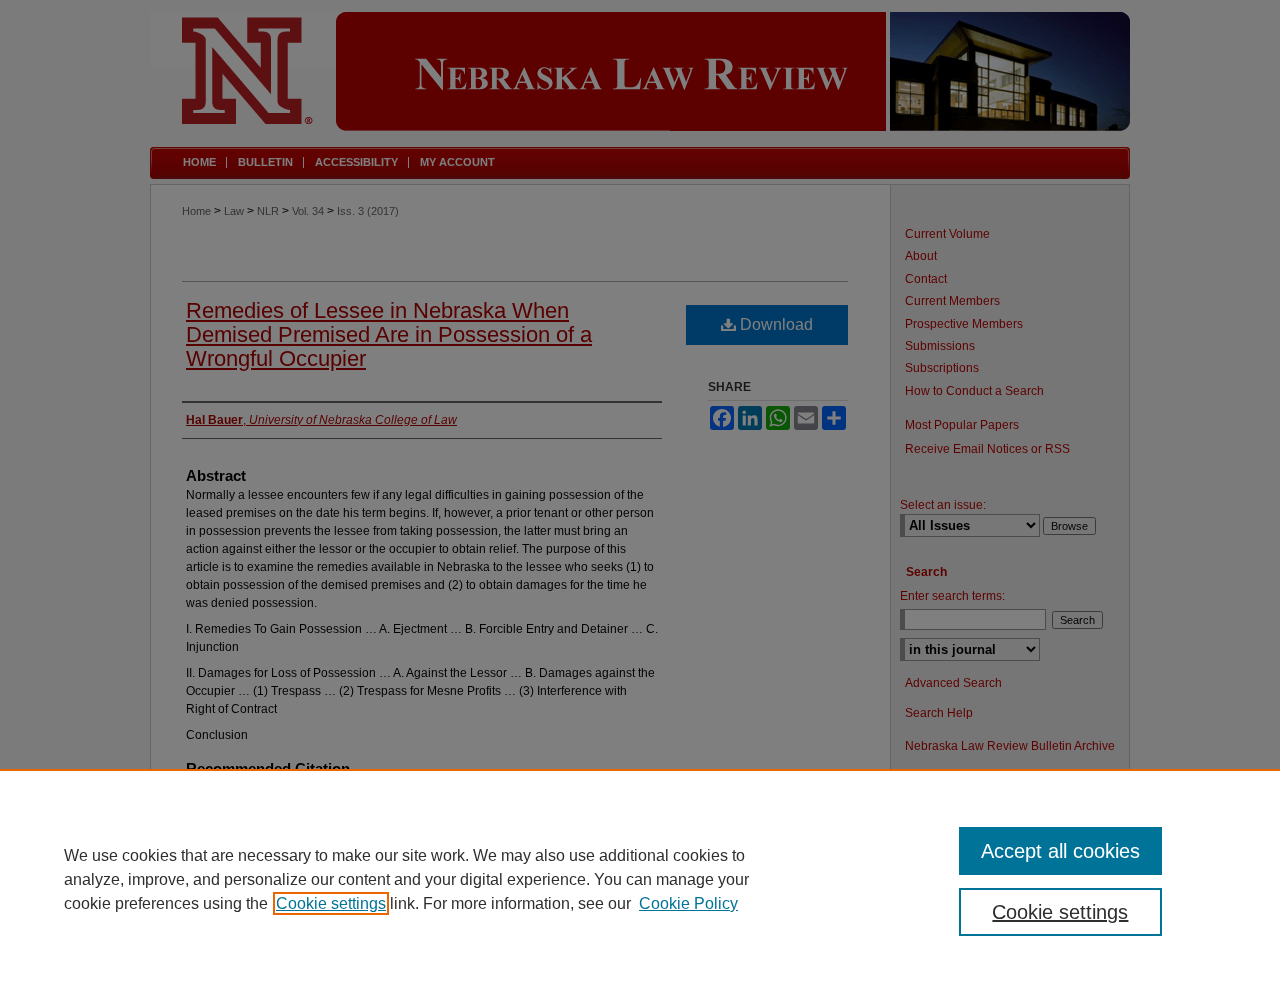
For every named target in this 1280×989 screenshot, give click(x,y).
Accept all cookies (1060, 851)
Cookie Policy (688, 903)
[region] (640, 879)
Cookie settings (331, 903)
